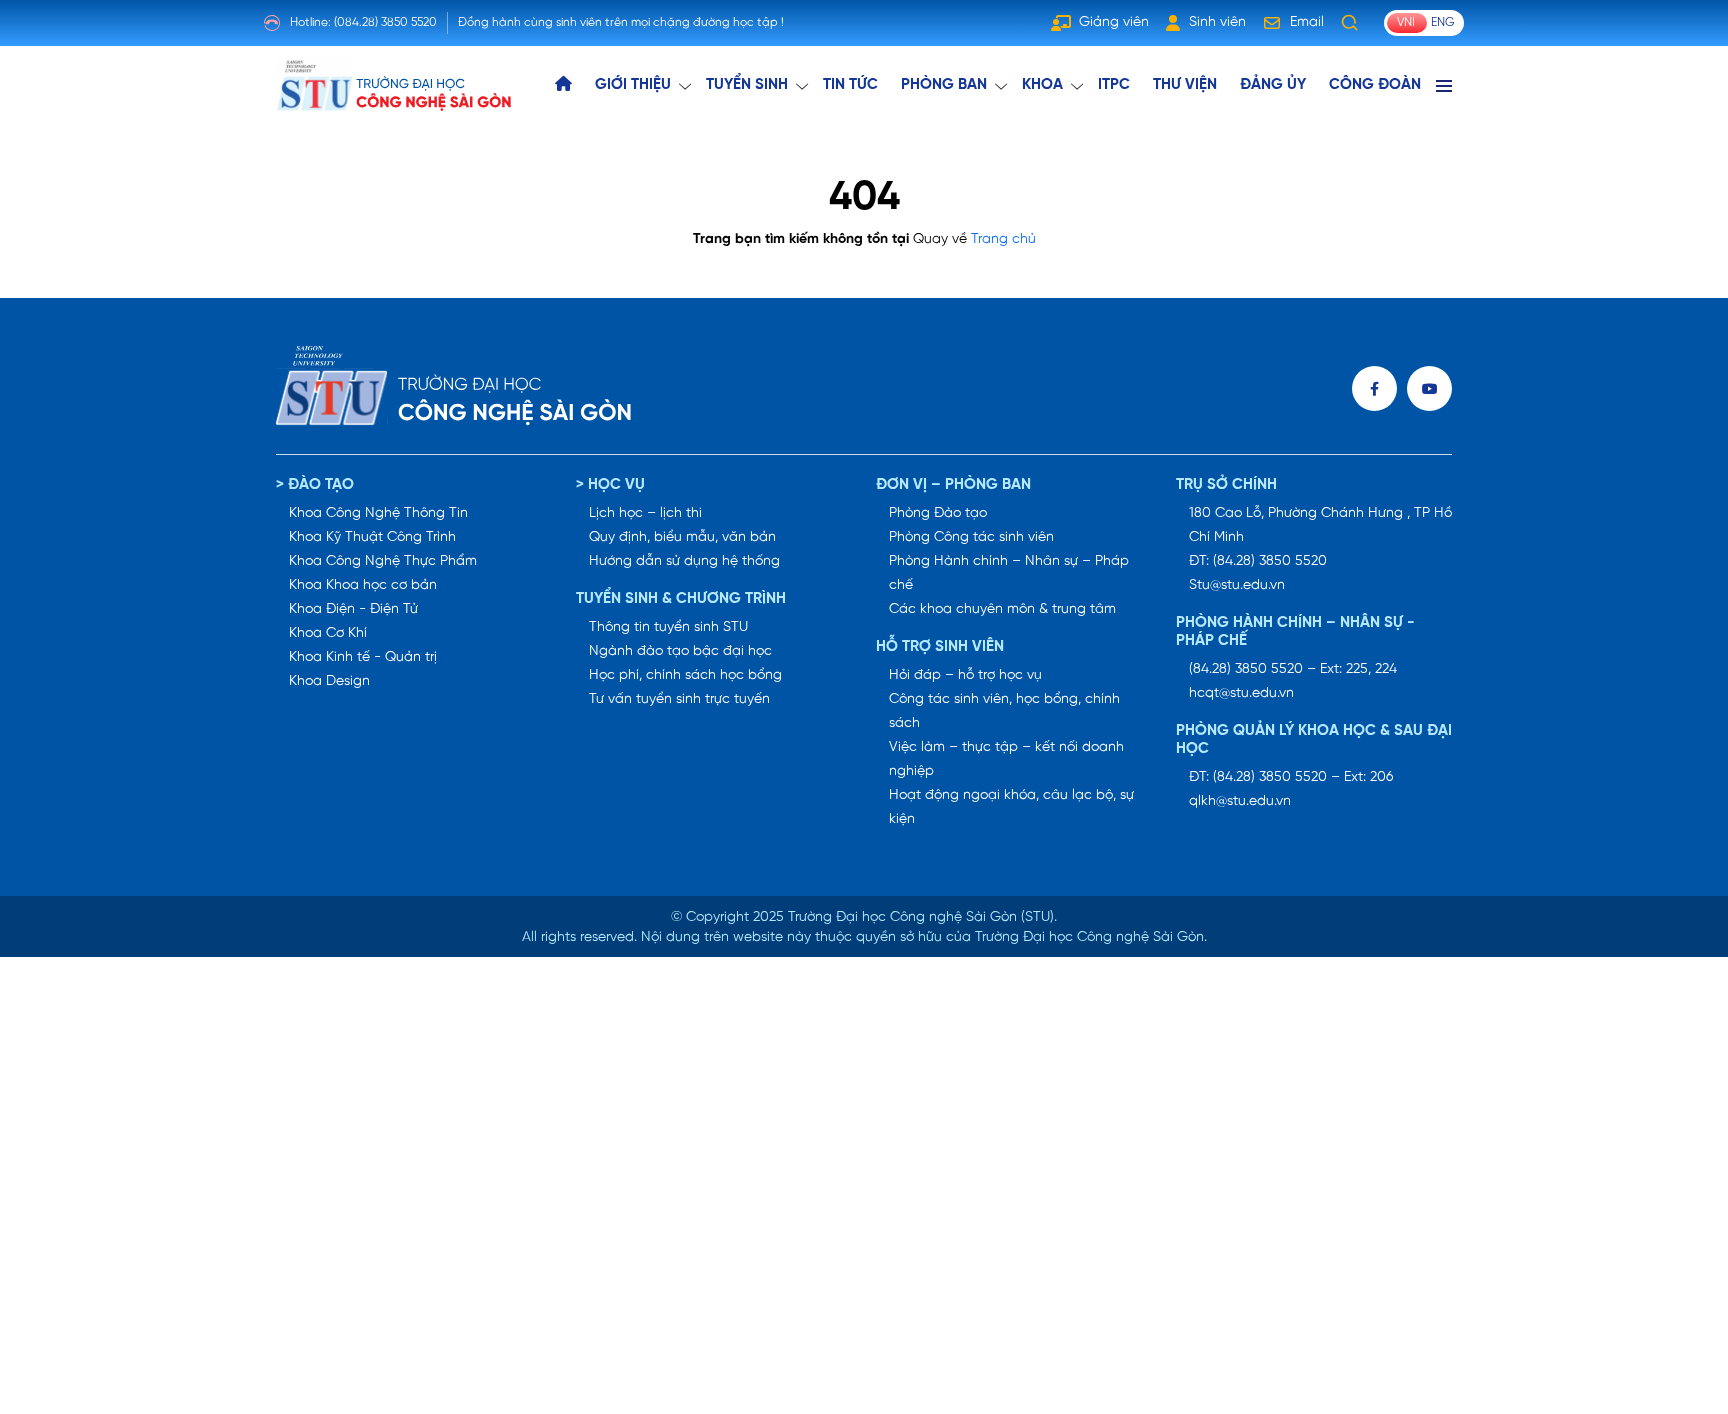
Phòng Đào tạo (938, 513)
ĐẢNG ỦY (1273, 85)
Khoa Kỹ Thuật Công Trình (372, 537)
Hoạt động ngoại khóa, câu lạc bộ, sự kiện (1011, 807)
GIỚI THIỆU (633, 85)
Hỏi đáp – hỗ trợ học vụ (965, 675)
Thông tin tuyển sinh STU (668, 627)
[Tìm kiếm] (1350, 23)
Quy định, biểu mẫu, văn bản (682, 537)
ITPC (1114, 85)
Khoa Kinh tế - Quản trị (363, 657)
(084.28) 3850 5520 (385, 22)
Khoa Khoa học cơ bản (363, 585)
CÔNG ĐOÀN (1375, 85)
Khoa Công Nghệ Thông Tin (378, 513)
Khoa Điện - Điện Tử (353, 609)
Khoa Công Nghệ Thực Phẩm (383, 561)
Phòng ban (944, 85)
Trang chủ (1003, 239)
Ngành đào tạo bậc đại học (680, 651)
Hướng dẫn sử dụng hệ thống (684, 561)
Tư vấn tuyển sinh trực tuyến (679, 699)
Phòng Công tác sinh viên (971, 537)
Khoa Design (329, 681)
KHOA (1042, 85)
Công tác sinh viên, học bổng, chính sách (1004, 711)
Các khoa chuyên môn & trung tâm (1002, 609)
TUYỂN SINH (747, 85)
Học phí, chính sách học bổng (685, 675)
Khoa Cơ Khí (328, 633)
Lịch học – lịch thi (645, 513)
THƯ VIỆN (1185, 85)
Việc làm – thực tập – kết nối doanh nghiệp (1006, 759)
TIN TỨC (850, 85)
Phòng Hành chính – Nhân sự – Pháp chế (1009, 573)
